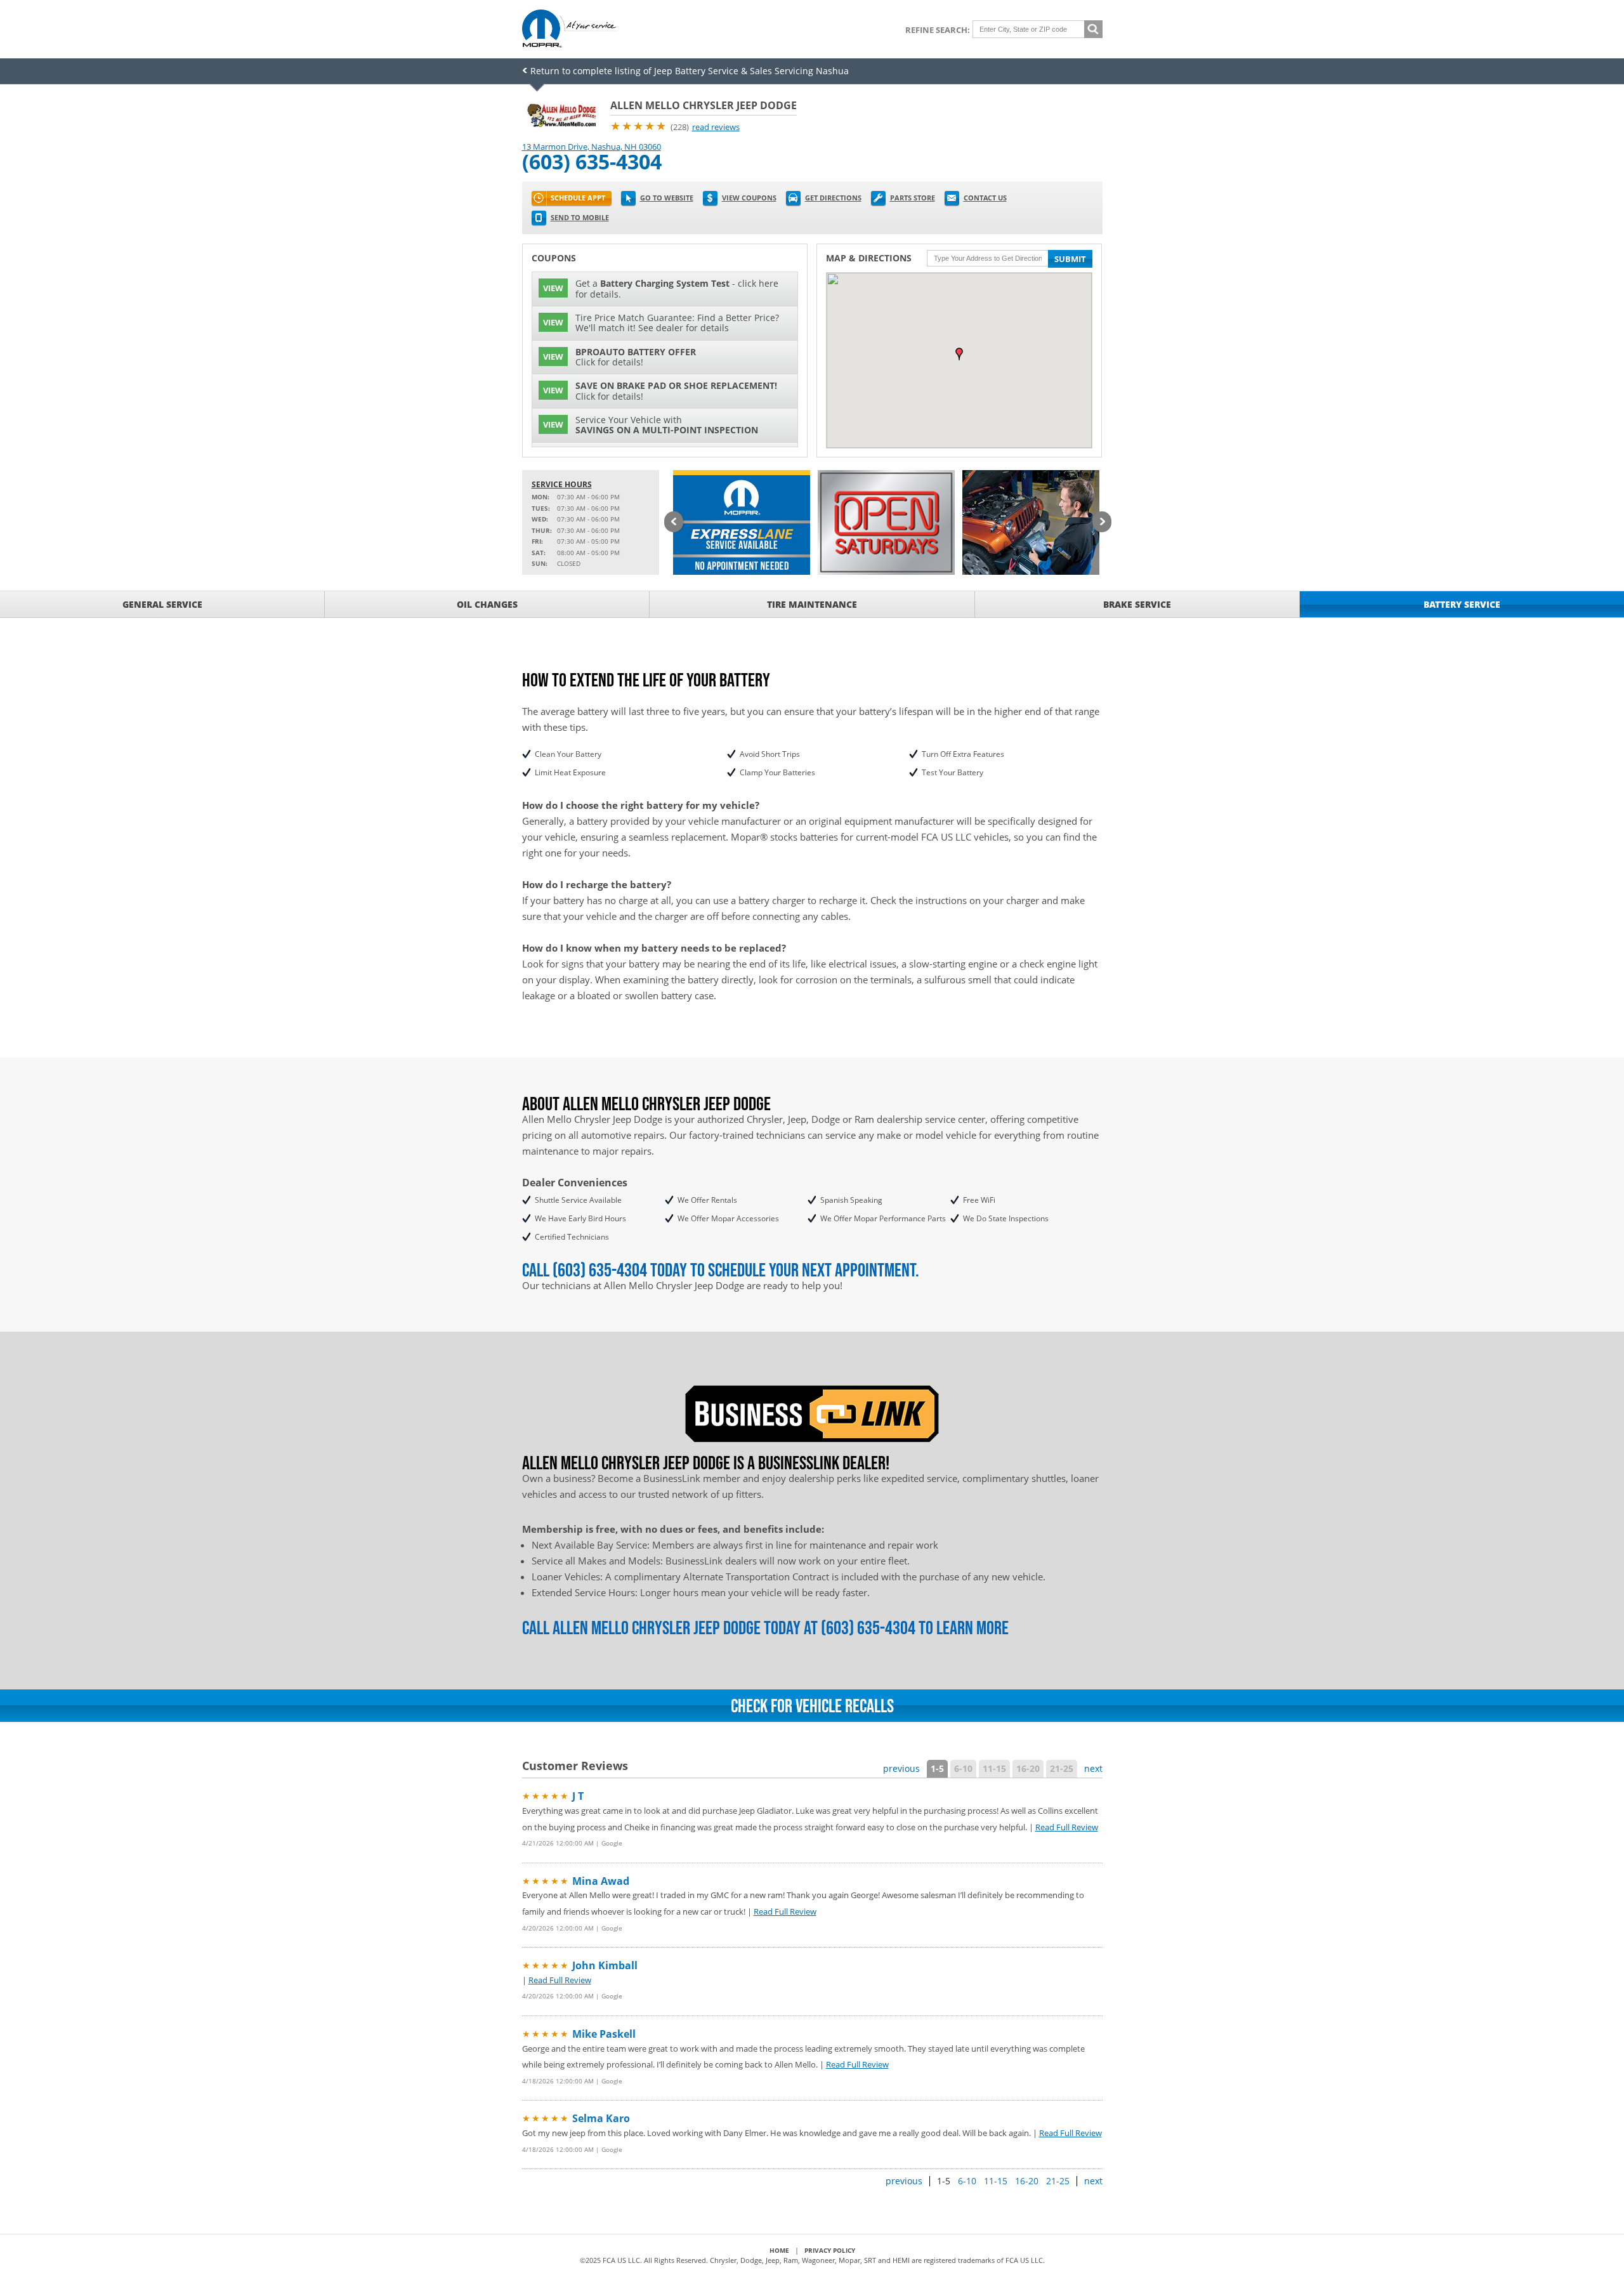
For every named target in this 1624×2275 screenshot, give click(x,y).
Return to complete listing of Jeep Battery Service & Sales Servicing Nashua (690, 71)
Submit (1070, 259)
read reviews (716, 127)
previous (901, 1768)
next (1093, 1768)
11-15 (994, 1768)
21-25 (1062, 1768)
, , (592, 147)
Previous (674, 523)
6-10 (963, 1768)
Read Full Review (1067, 1827)
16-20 (1028, 1768)
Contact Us (985, 198)
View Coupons (749, 198)
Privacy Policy (830, 2250)
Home (779, 2250)
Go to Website (667, 198)
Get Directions (833, 198)
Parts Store (913, 198)
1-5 (937, 1768)
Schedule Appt (578, 198)
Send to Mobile (580, 217)
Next (1102, 523)
